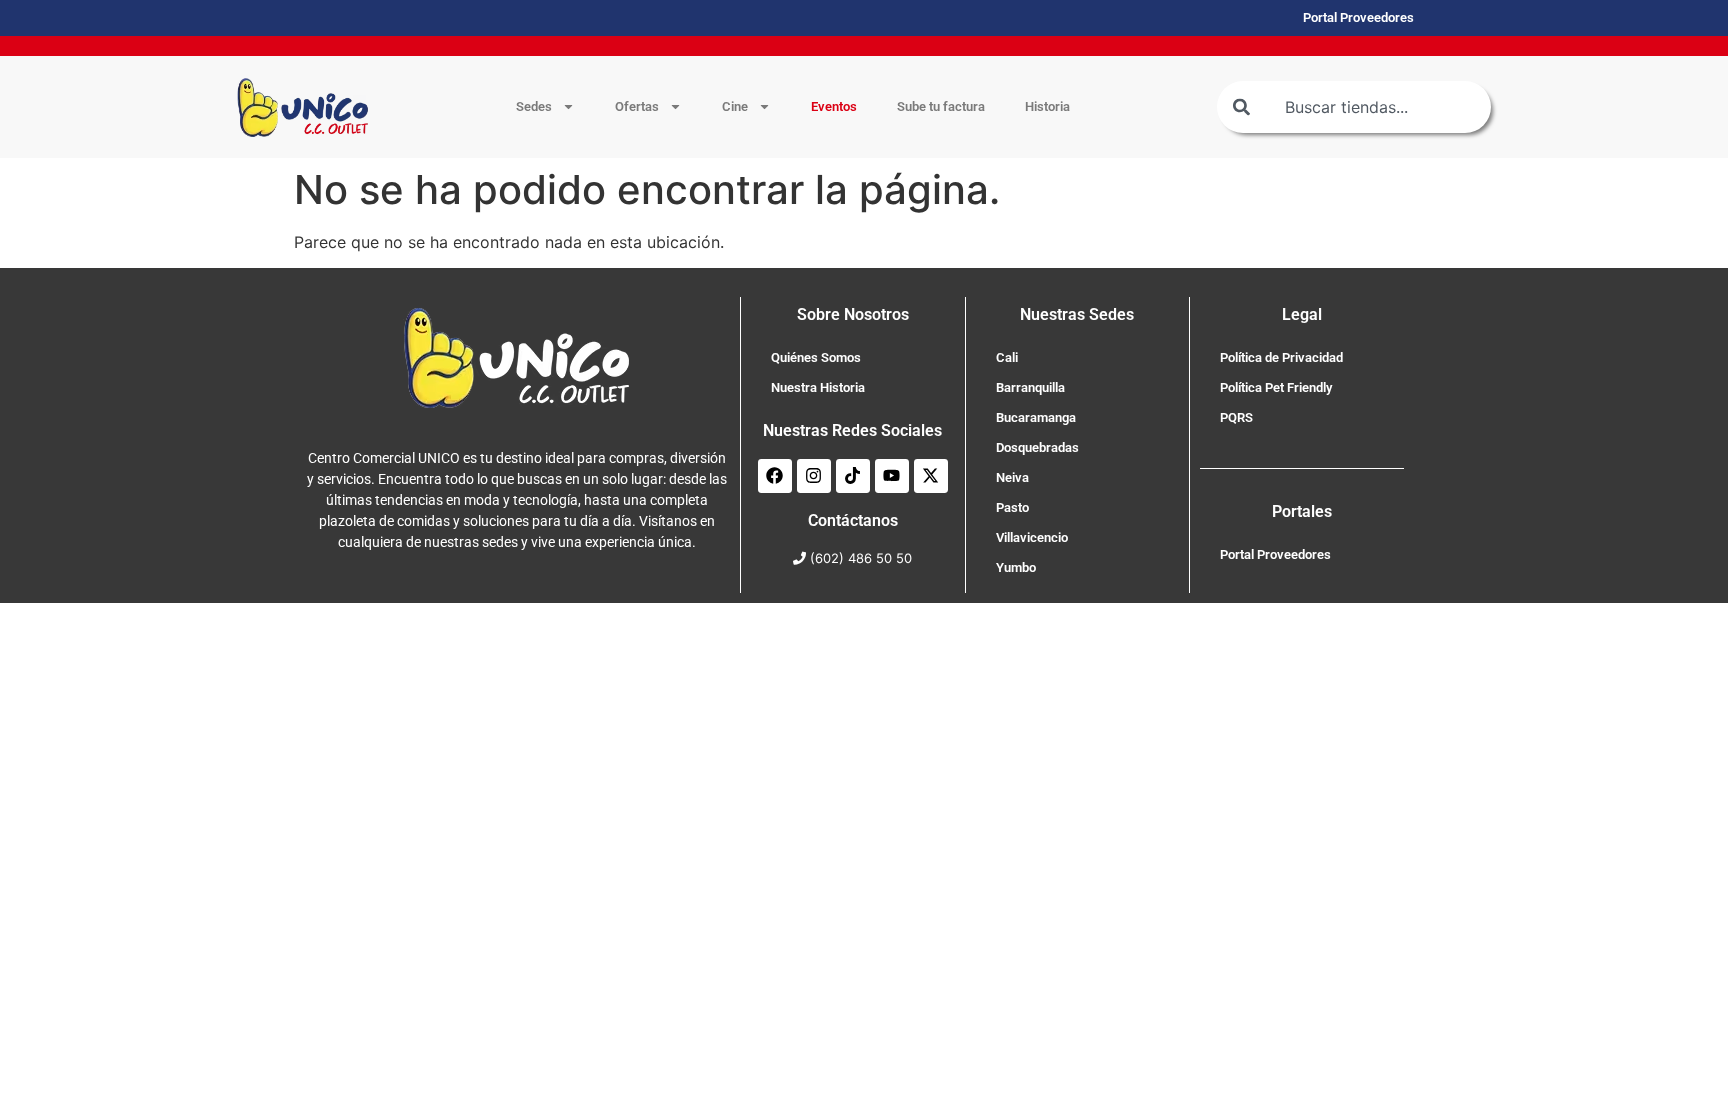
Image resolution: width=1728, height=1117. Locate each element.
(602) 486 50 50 (861, 558)
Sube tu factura (941, 106)
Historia (1047, 106)
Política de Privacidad (1281, 357)
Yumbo (1016, 567)
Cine (735, 106)
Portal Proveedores (1275, 554)
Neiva (1012, 477)
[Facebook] (775, 476)
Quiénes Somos (816, 357)
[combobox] (1354, 107)
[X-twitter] (931, 476)
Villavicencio (1032, 537)
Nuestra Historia (818, 387)
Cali (1007, 357)
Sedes (534, 106)
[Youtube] (892, 476)
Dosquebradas (1037, 447)
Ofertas (637, 106)
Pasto (1012, 507)
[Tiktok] (853, 476)
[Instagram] (814, 476)
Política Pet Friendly (1276, 387)
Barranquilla (1030, 387)
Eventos (834, 106)
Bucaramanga (1036, 417)
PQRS (1236, 417)
